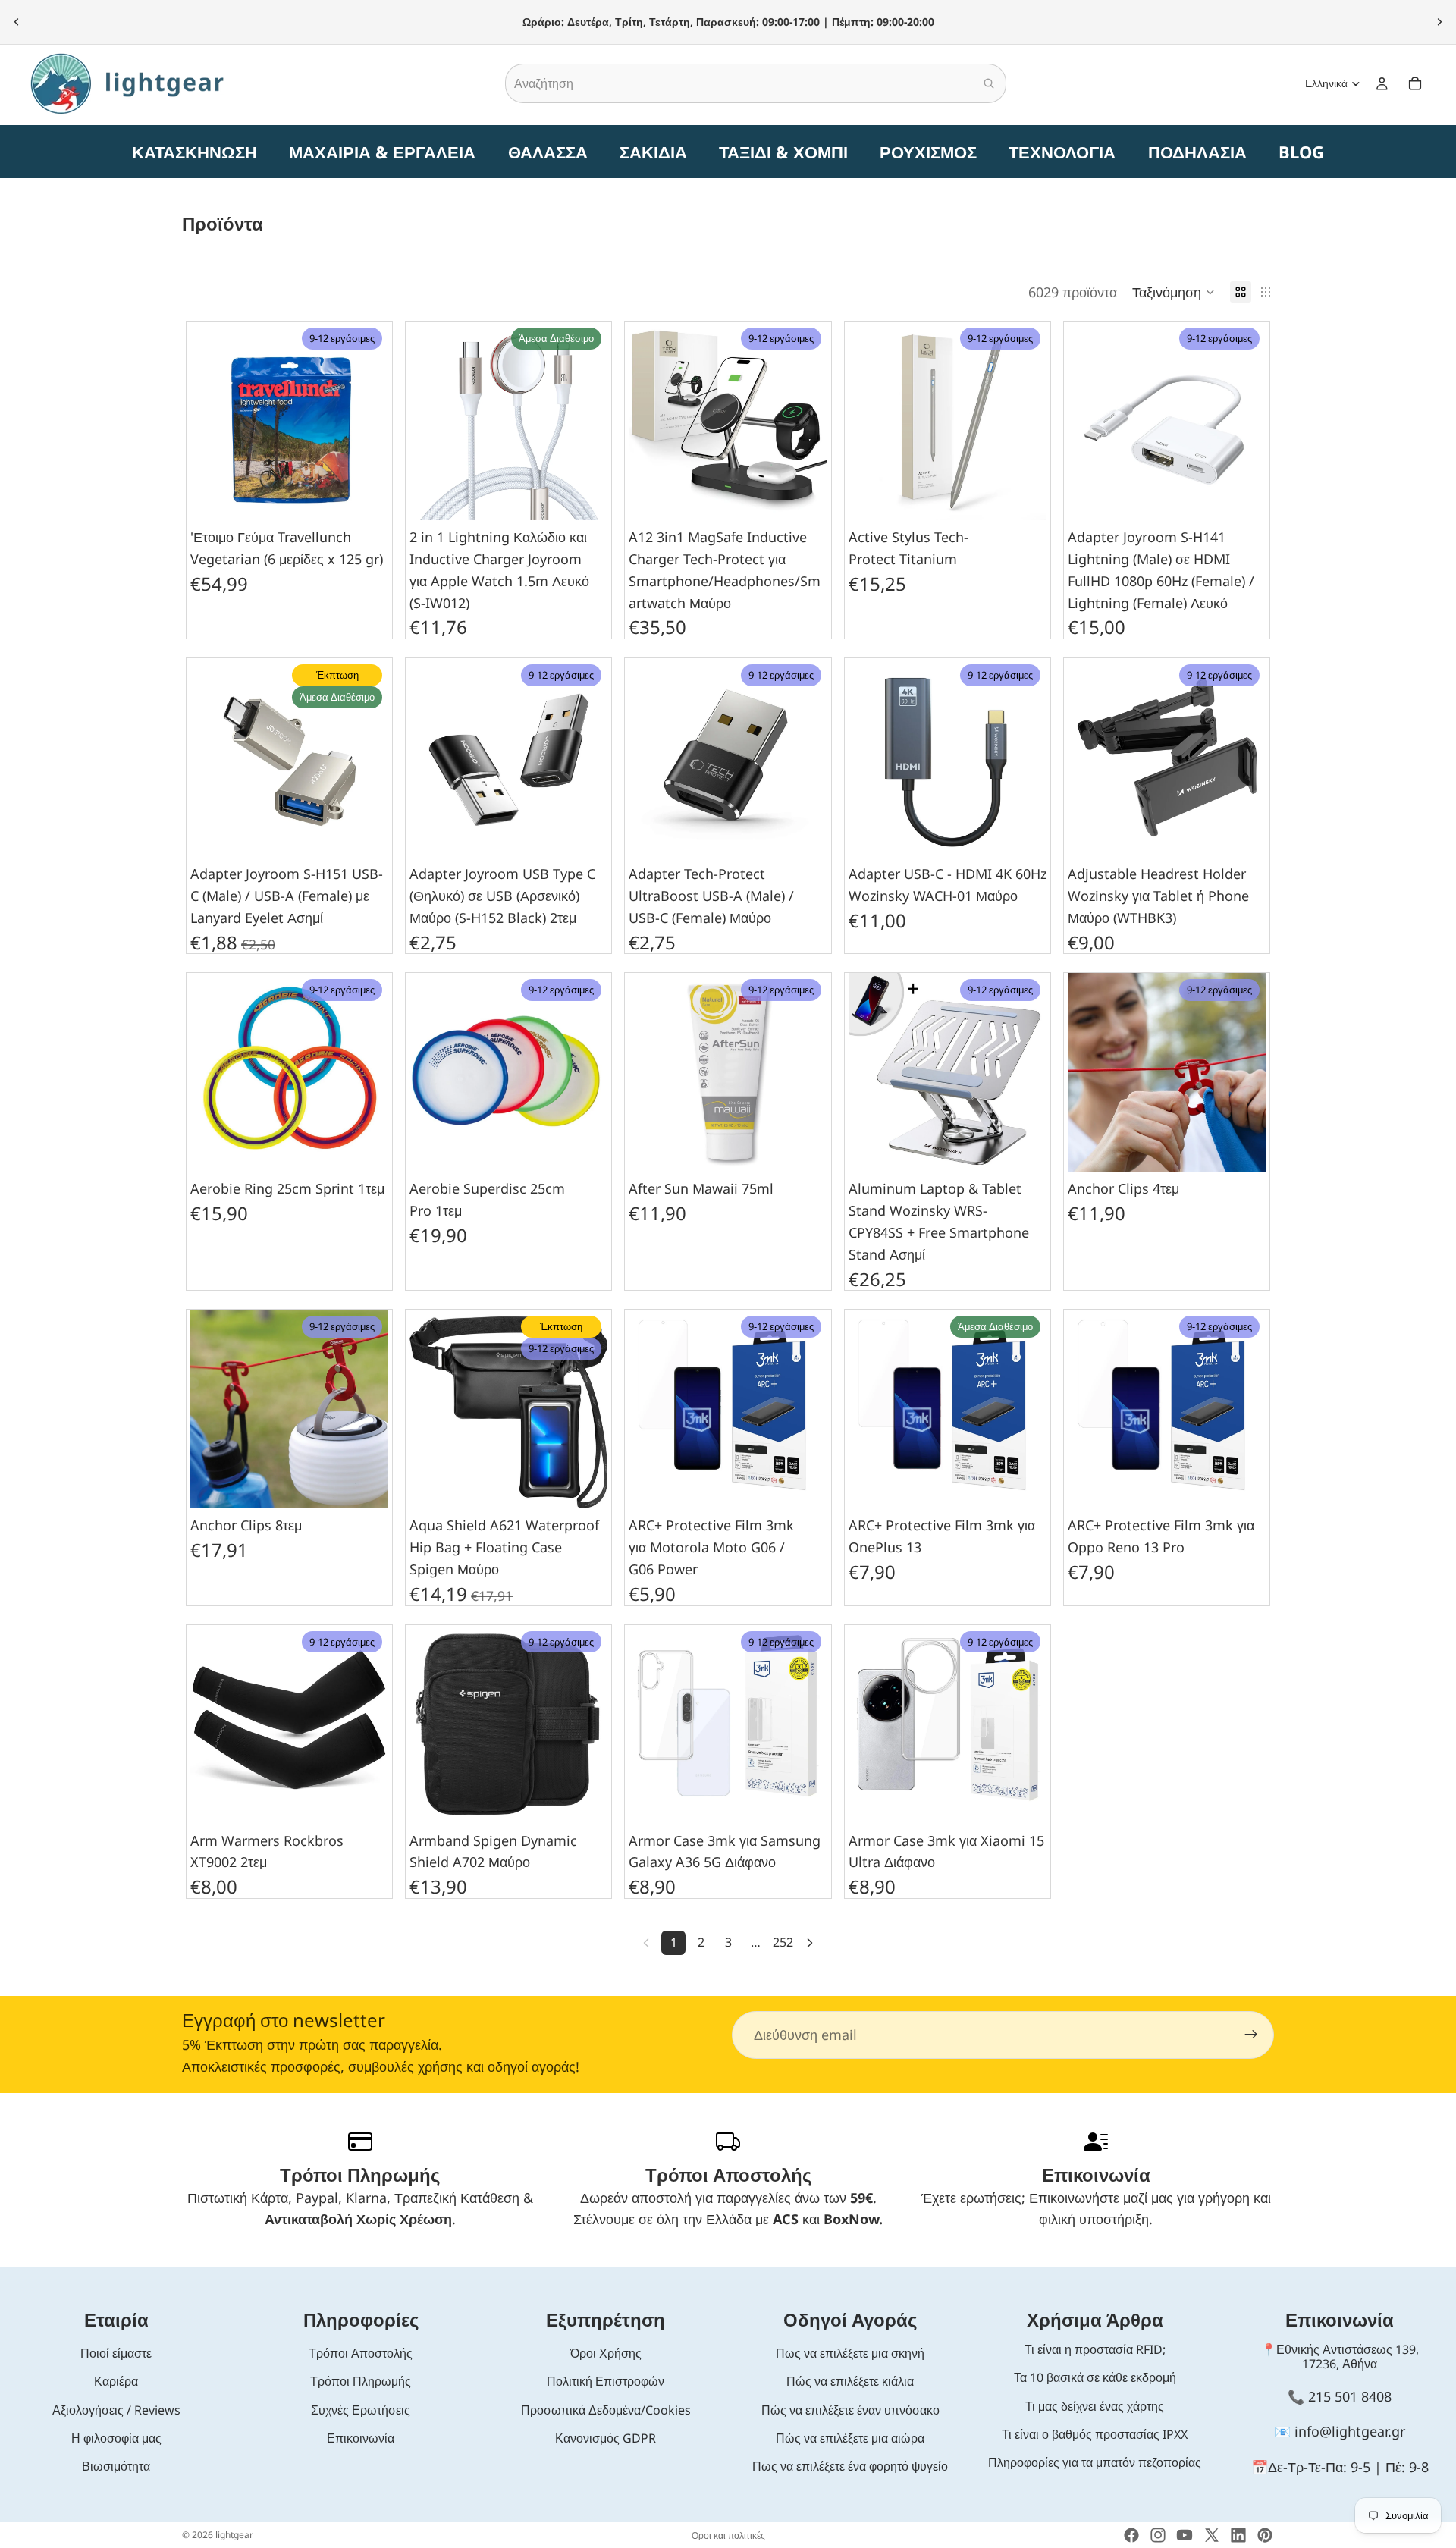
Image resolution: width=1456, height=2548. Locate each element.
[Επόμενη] (810, 1943)
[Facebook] (1131, 2535)
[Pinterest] (1265, 2535)
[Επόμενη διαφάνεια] (1439, 22)
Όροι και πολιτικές (728, 2535)
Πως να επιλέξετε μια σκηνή (850, 2353)
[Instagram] (1158, 2535)
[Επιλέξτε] (365, 1800)
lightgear (234, 2535)
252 (783, 1942)
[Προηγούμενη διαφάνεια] (17, 22)
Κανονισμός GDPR (606, 2438)
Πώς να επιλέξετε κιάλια (850, 2381)
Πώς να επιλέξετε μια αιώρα (850, 2438)
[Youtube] (1185, 2535)
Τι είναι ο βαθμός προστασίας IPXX (1095, 2434)
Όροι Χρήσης (606, 2353)
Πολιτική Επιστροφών (606, 2381)
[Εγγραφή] (1251, 2035)
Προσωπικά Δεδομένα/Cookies (606, 2410)
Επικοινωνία (361, 2438)
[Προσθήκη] (365, 497)
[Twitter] (1212, 2535)
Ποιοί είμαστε (116, 2353)
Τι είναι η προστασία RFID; (1095, 2349)
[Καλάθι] (1415, 83)
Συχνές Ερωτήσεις (361, 2410)
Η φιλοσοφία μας (116, 2438)
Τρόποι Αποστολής (361, 2353)
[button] (1174, 292)
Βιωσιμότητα (116, 2466)
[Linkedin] (1238, 2535)
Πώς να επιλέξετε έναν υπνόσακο (850, 2410)
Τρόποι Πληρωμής (361, 2381)
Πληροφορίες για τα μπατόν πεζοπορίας (1095, 2462)
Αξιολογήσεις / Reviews (116, 2410)
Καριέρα (116, 2381)
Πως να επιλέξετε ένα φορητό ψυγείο (850, 2466)
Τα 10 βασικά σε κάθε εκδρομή (1095, 2377)
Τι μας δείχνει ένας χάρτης (1095, 2406)
